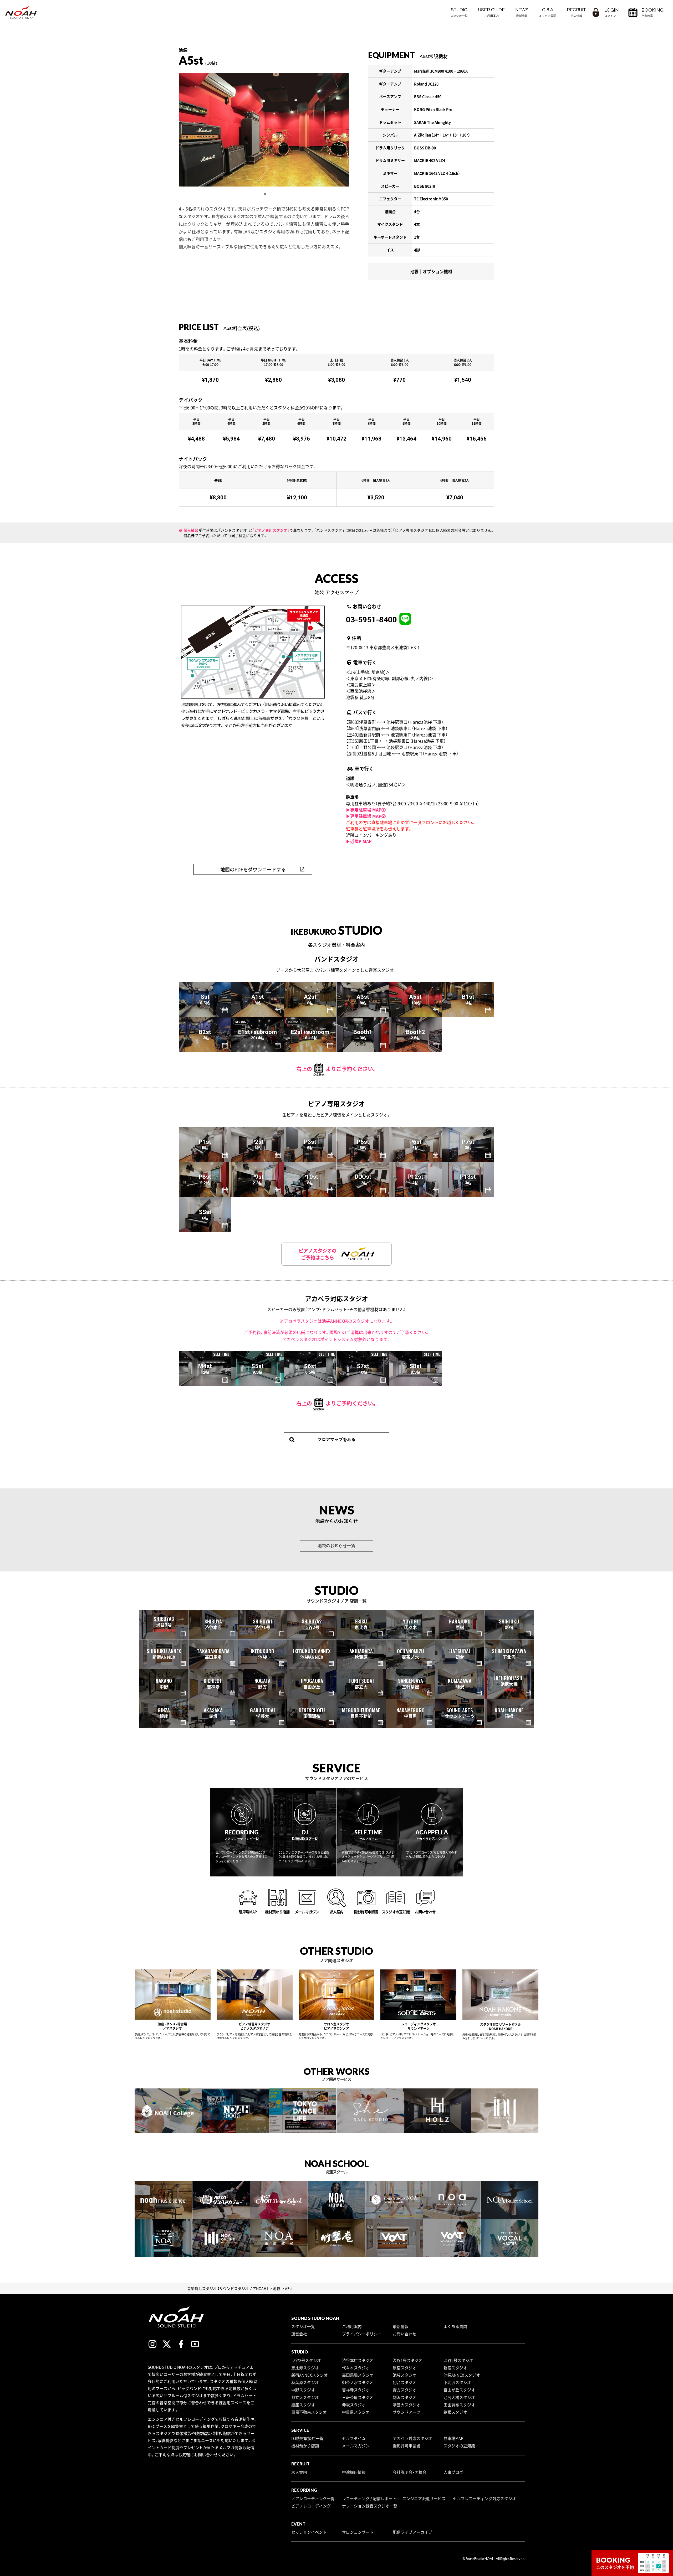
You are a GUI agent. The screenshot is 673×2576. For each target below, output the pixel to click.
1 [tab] (265, 194)
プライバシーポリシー (362, 2334)
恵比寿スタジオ (305, 2368)
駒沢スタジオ (405, 2397)
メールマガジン (356, 2446)
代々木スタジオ (356, 2368)
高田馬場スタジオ (358, 2375)
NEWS (522, 12)
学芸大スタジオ (407, 2405)
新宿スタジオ (455, 2368)
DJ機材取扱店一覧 (307, 2438)
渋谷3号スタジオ (306, 2360)
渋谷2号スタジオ (458, 2360)
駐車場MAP (453, 2438)
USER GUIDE (491, 12)
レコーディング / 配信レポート (369, 2499)
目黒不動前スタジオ (309, 2412)
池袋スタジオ (405, 2375)
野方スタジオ (405, 2390)
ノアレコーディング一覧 (313, 2499)
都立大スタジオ (305, 2397)
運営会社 (299, 2334)
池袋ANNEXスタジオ (462, 2375)
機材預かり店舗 (305, 2446)
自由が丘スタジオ (459, 2390)
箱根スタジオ (455, 2412)
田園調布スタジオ (459, 2405)
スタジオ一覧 (303, 2326)
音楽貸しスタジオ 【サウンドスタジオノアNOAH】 (228, 2288)
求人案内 (299, 2472)
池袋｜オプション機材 (431, 271)
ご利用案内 (352, 2326)
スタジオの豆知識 (459, 2446)
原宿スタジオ (405, 2368)
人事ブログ (453, 2472)
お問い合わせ (405, 2334)
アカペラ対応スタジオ (412, 2438)
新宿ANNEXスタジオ (310, 2375)
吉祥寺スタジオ (356, 2390)
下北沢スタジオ (457, 2382)
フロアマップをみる (336, 1439)
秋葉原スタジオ (305, 2382)
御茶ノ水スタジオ (358, 2382)
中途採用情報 (354, 2472)
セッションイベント (309, 2532)
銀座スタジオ (303, 2405)
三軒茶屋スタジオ (358, 2397)
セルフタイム (354, 2438)
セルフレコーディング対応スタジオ (485, 2499)
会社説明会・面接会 (410, 2472)
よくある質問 (455, 2326)
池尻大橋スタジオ (459, 2397)
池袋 (277, 2288)
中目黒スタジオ (356, 2412)
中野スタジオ (303, 2390)
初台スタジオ (405, 2382)
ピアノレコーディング (311, 2506)
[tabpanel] (264, 130)
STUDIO (459, 12)
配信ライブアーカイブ (412, 2532)
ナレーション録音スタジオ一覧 (370, 2506)
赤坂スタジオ (354, 2405)
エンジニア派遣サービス (424, 2499)
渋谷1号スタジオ (408, 2360)
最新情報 (401, 2326)
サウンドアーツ (407, 2412)
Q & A (548, 12)
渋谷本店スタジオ (358, 2360)
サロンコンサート (358, 2532)
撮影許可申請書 (407, 2446)
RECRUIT (576, 12)
